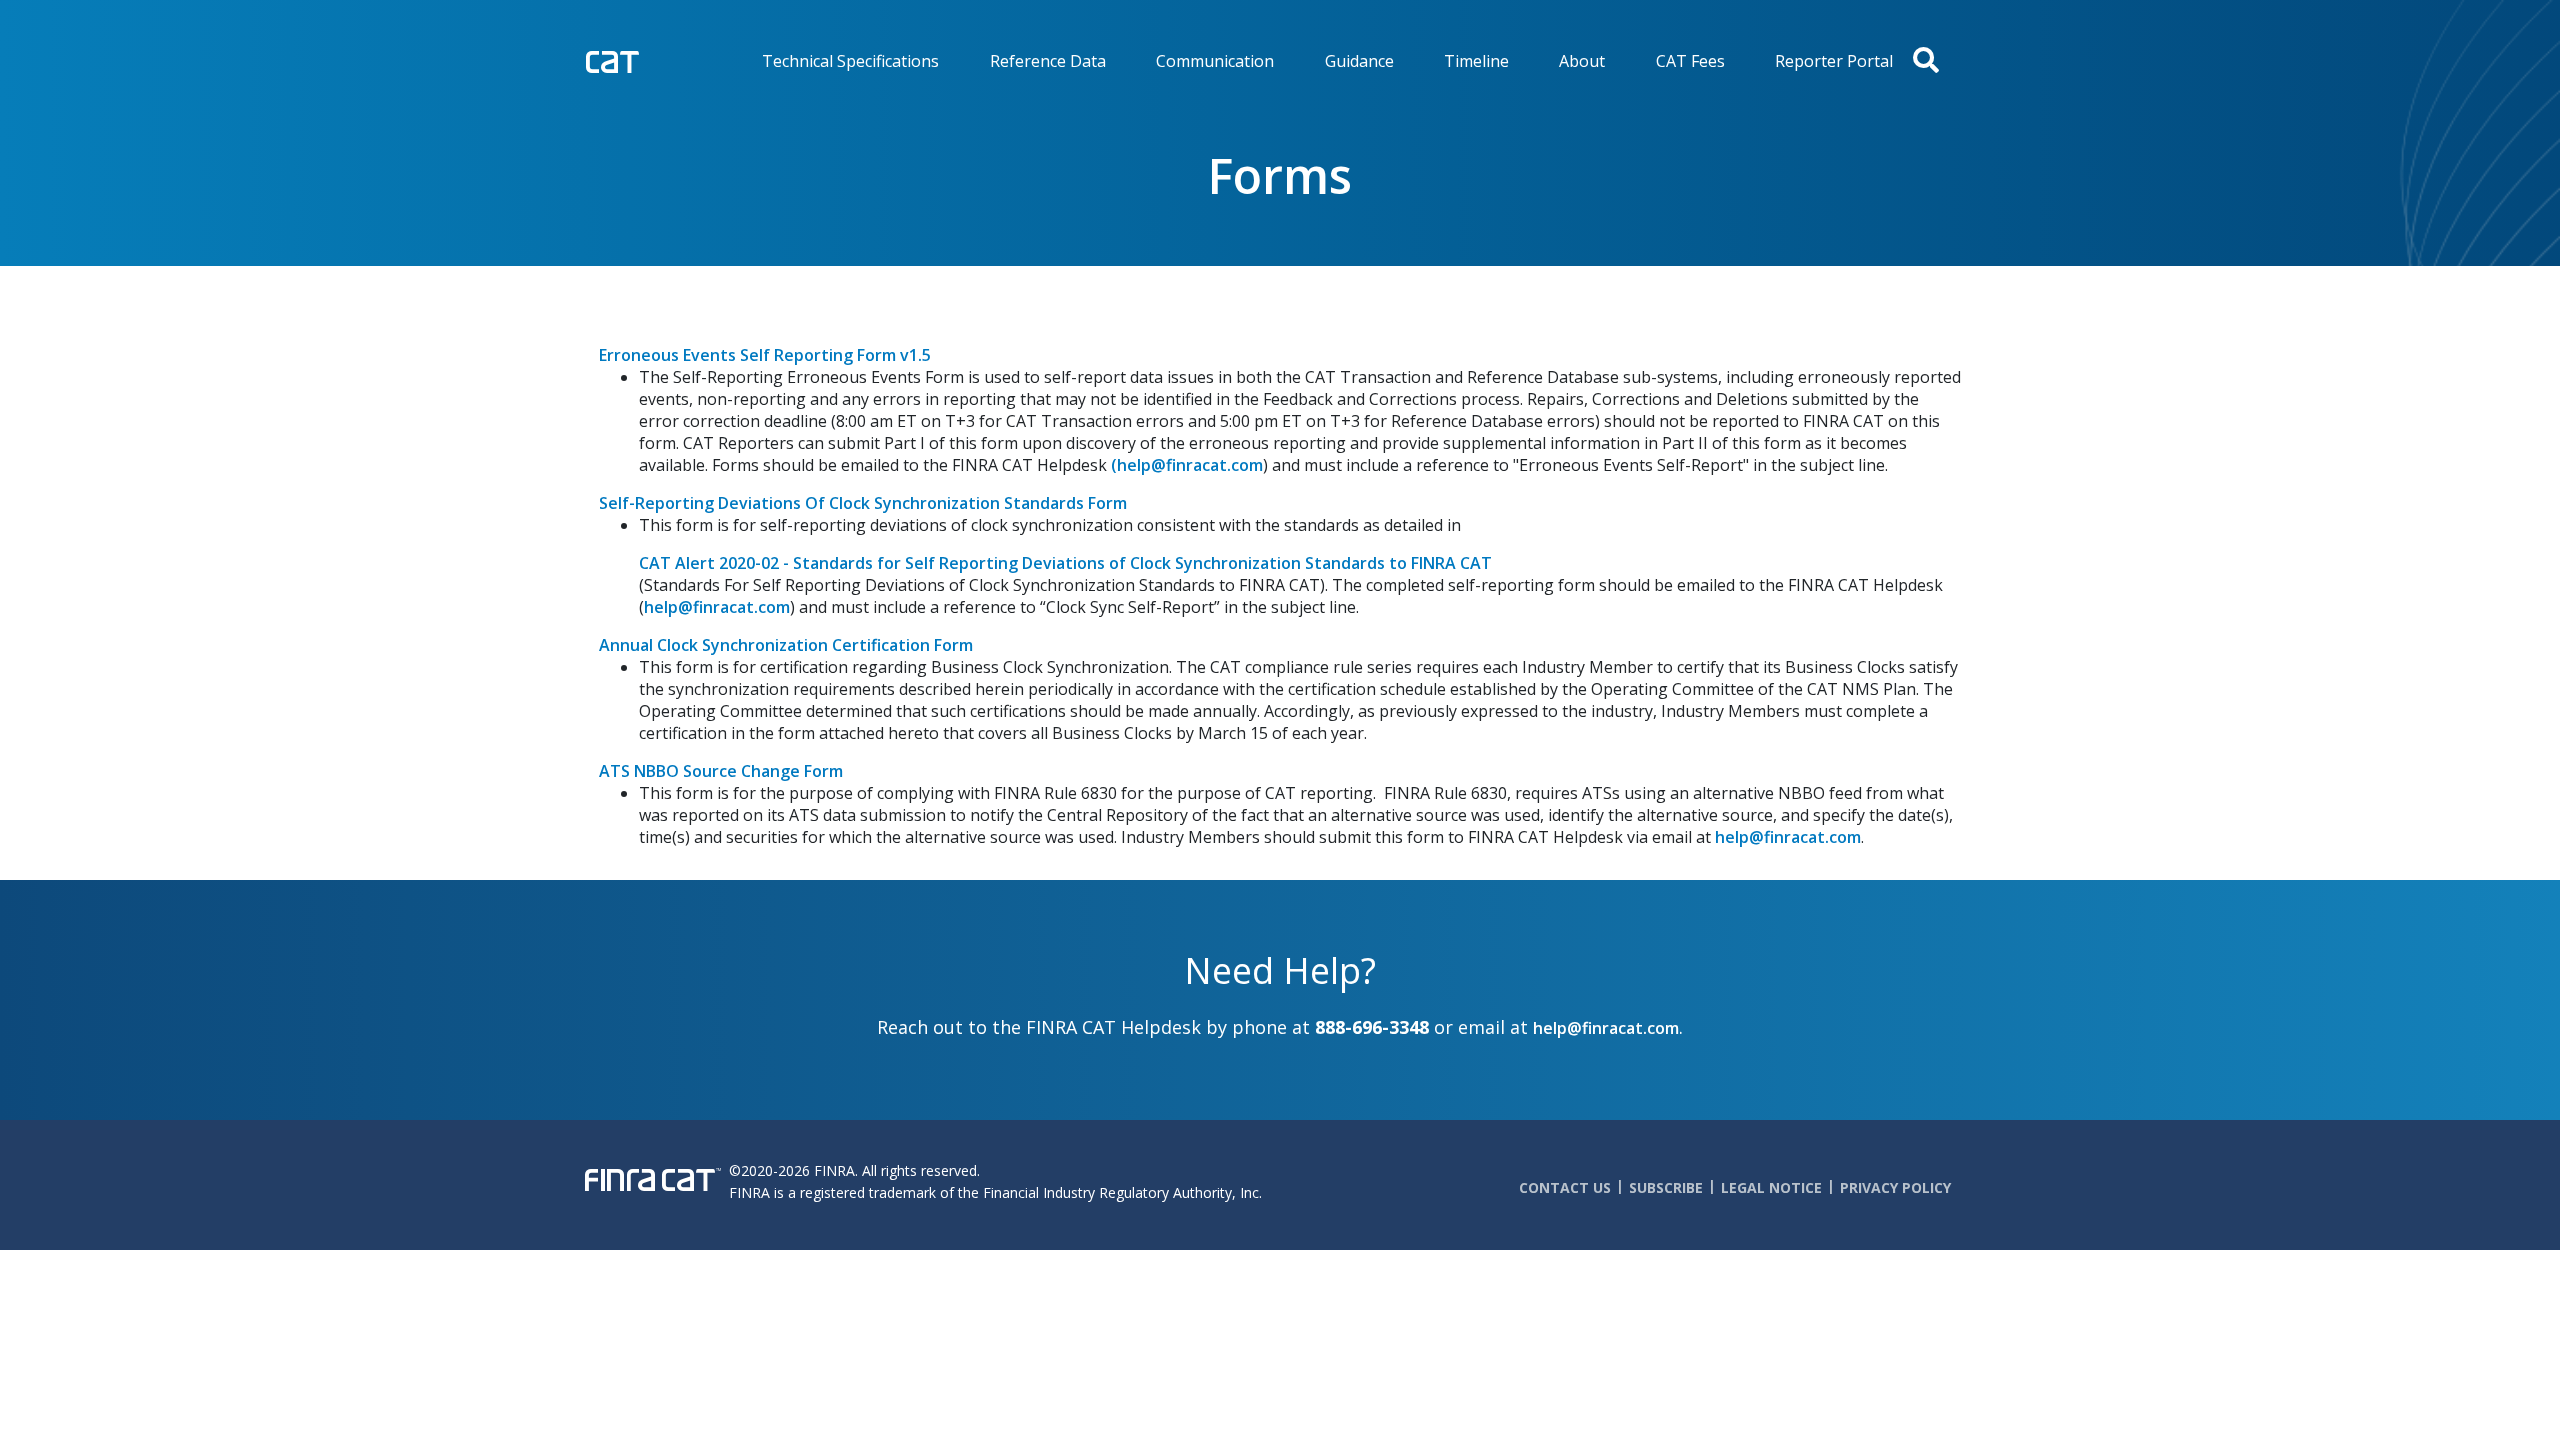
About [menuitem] (1582, 61)
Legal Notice (1771, 1187)
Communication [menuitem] (1215, 61)
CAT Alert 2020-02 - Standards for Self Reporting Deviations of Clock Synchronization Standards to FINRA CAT (1065, 563)
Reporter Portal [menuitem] (1834, 61)
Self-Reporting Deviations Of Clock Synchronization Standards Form (863, 503)
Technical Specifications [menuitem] (850, 61)
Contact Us (1565, 1187)
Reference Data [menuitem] (1048, 61)
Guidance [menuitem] (1359, 61)
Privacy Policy (1895, 1187)
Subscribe (1666, 1187)
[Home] (653, 59)
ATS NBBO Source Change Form (721, 771)
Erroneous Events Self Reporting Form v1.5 (765, 355)
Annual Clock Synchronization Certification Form (786, 645)
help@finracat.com (717, 607)
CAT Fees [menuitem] (1690, 61)
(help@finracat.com (1187, 465)
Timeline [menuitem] (1476, 61)
